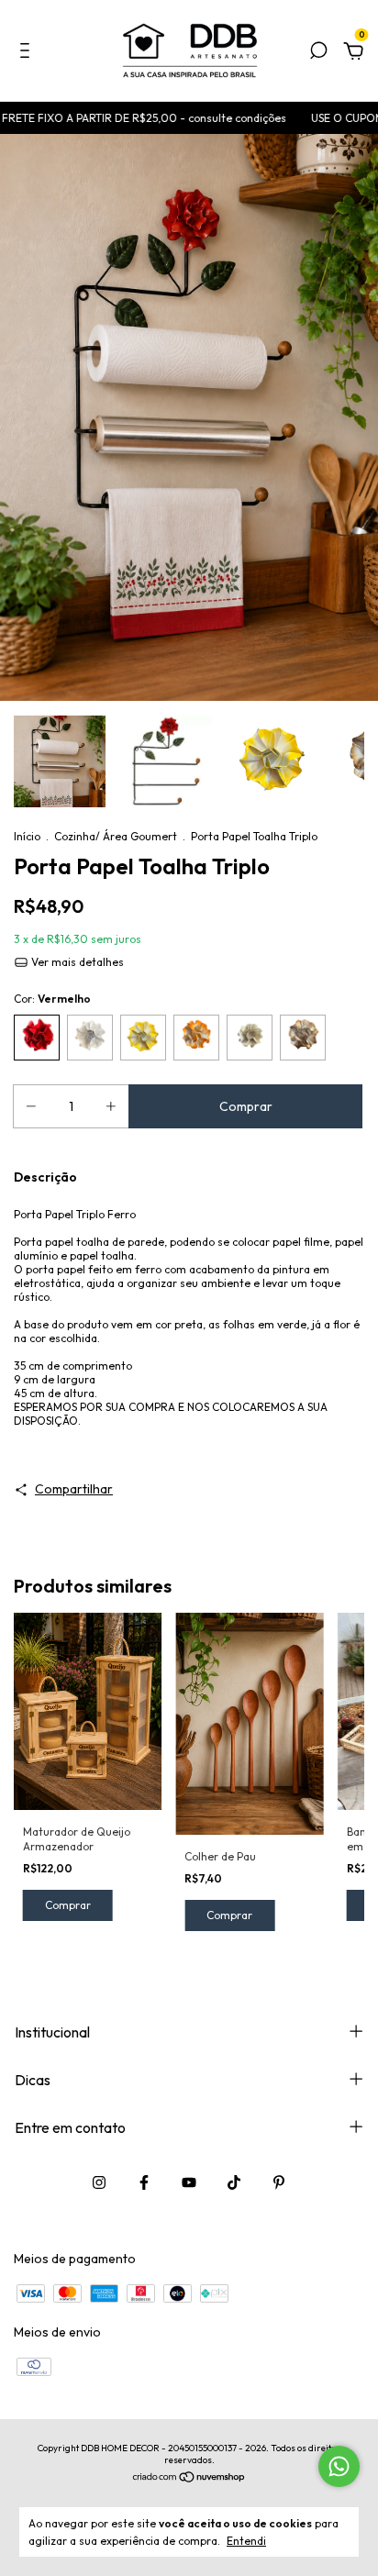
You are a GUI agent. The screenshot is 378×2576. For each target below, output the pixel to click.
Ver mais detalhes (76, 962)
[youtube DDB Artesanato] (189, 2182)
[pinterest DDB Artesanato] (279, 2182)
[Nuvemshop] (189, 2479)
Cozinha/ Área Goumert (116, 836)
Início (27, 836)
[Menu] (28, 53)
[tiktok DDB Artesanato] (234, 2182)
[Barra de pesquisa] (318, 53)
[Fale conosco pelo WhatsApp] (339, 2466)
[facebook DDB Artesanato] (144, 2182)
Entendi (246, 2541)
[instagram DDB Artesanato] (99, 2182)
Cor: (52, 999)
